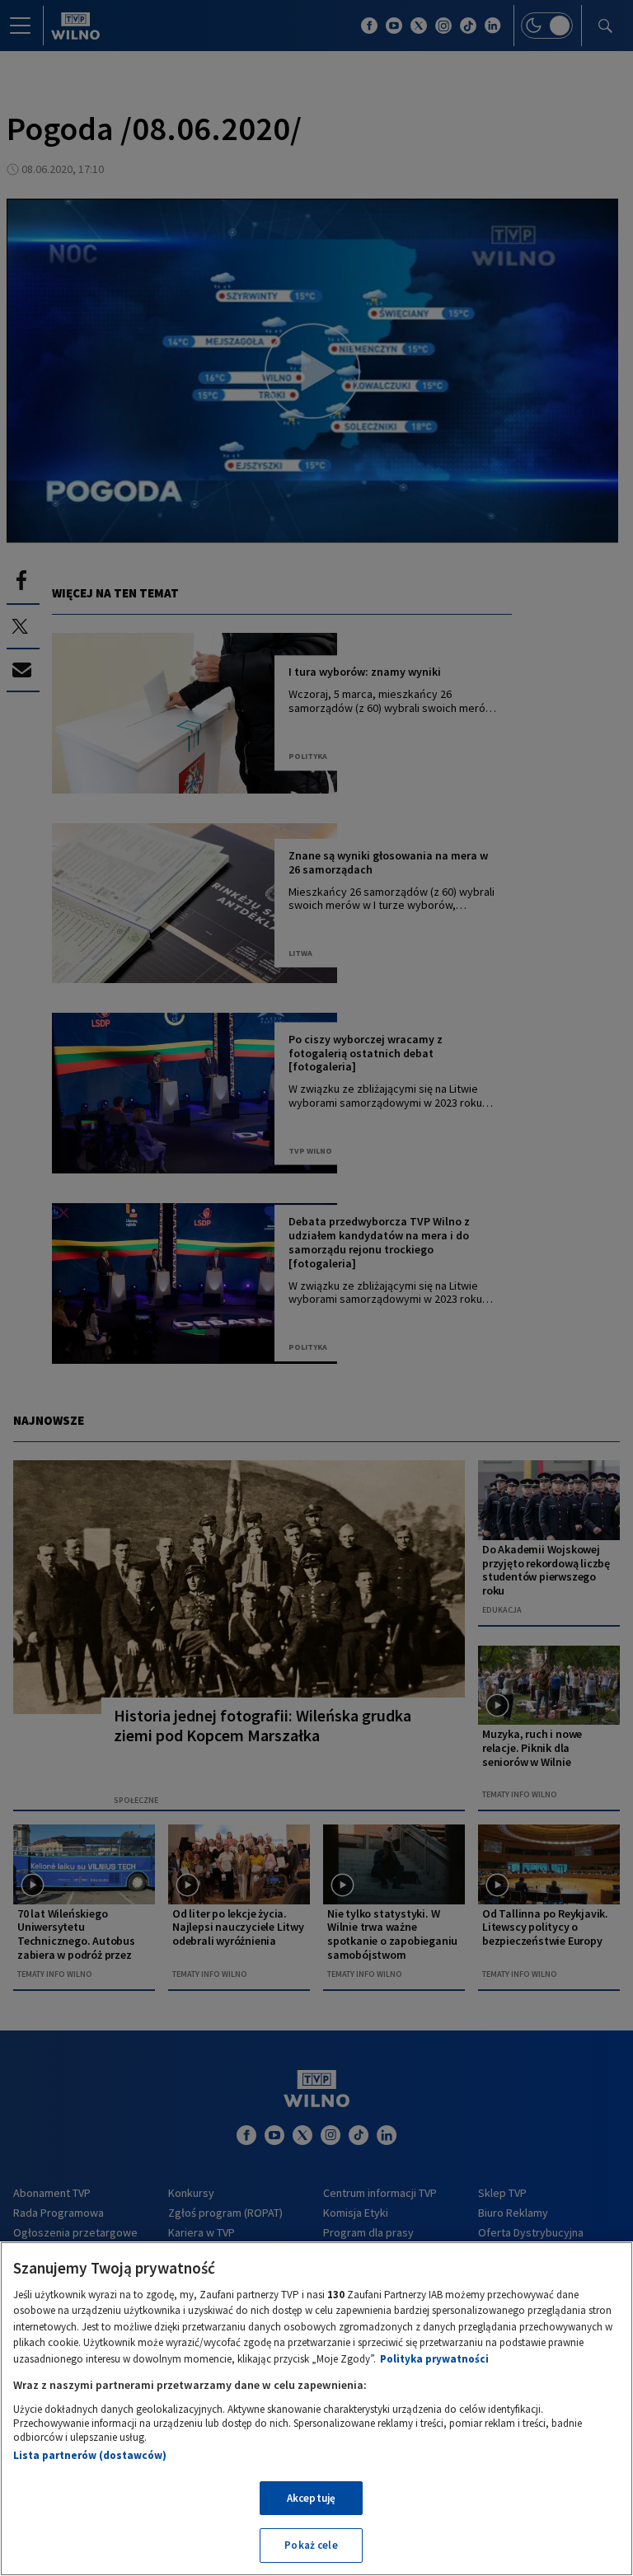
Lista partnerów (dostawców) (90, 2455)
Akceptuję (311, 2498)
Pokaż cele (311, 2545)
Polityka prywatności (434, 2359)
